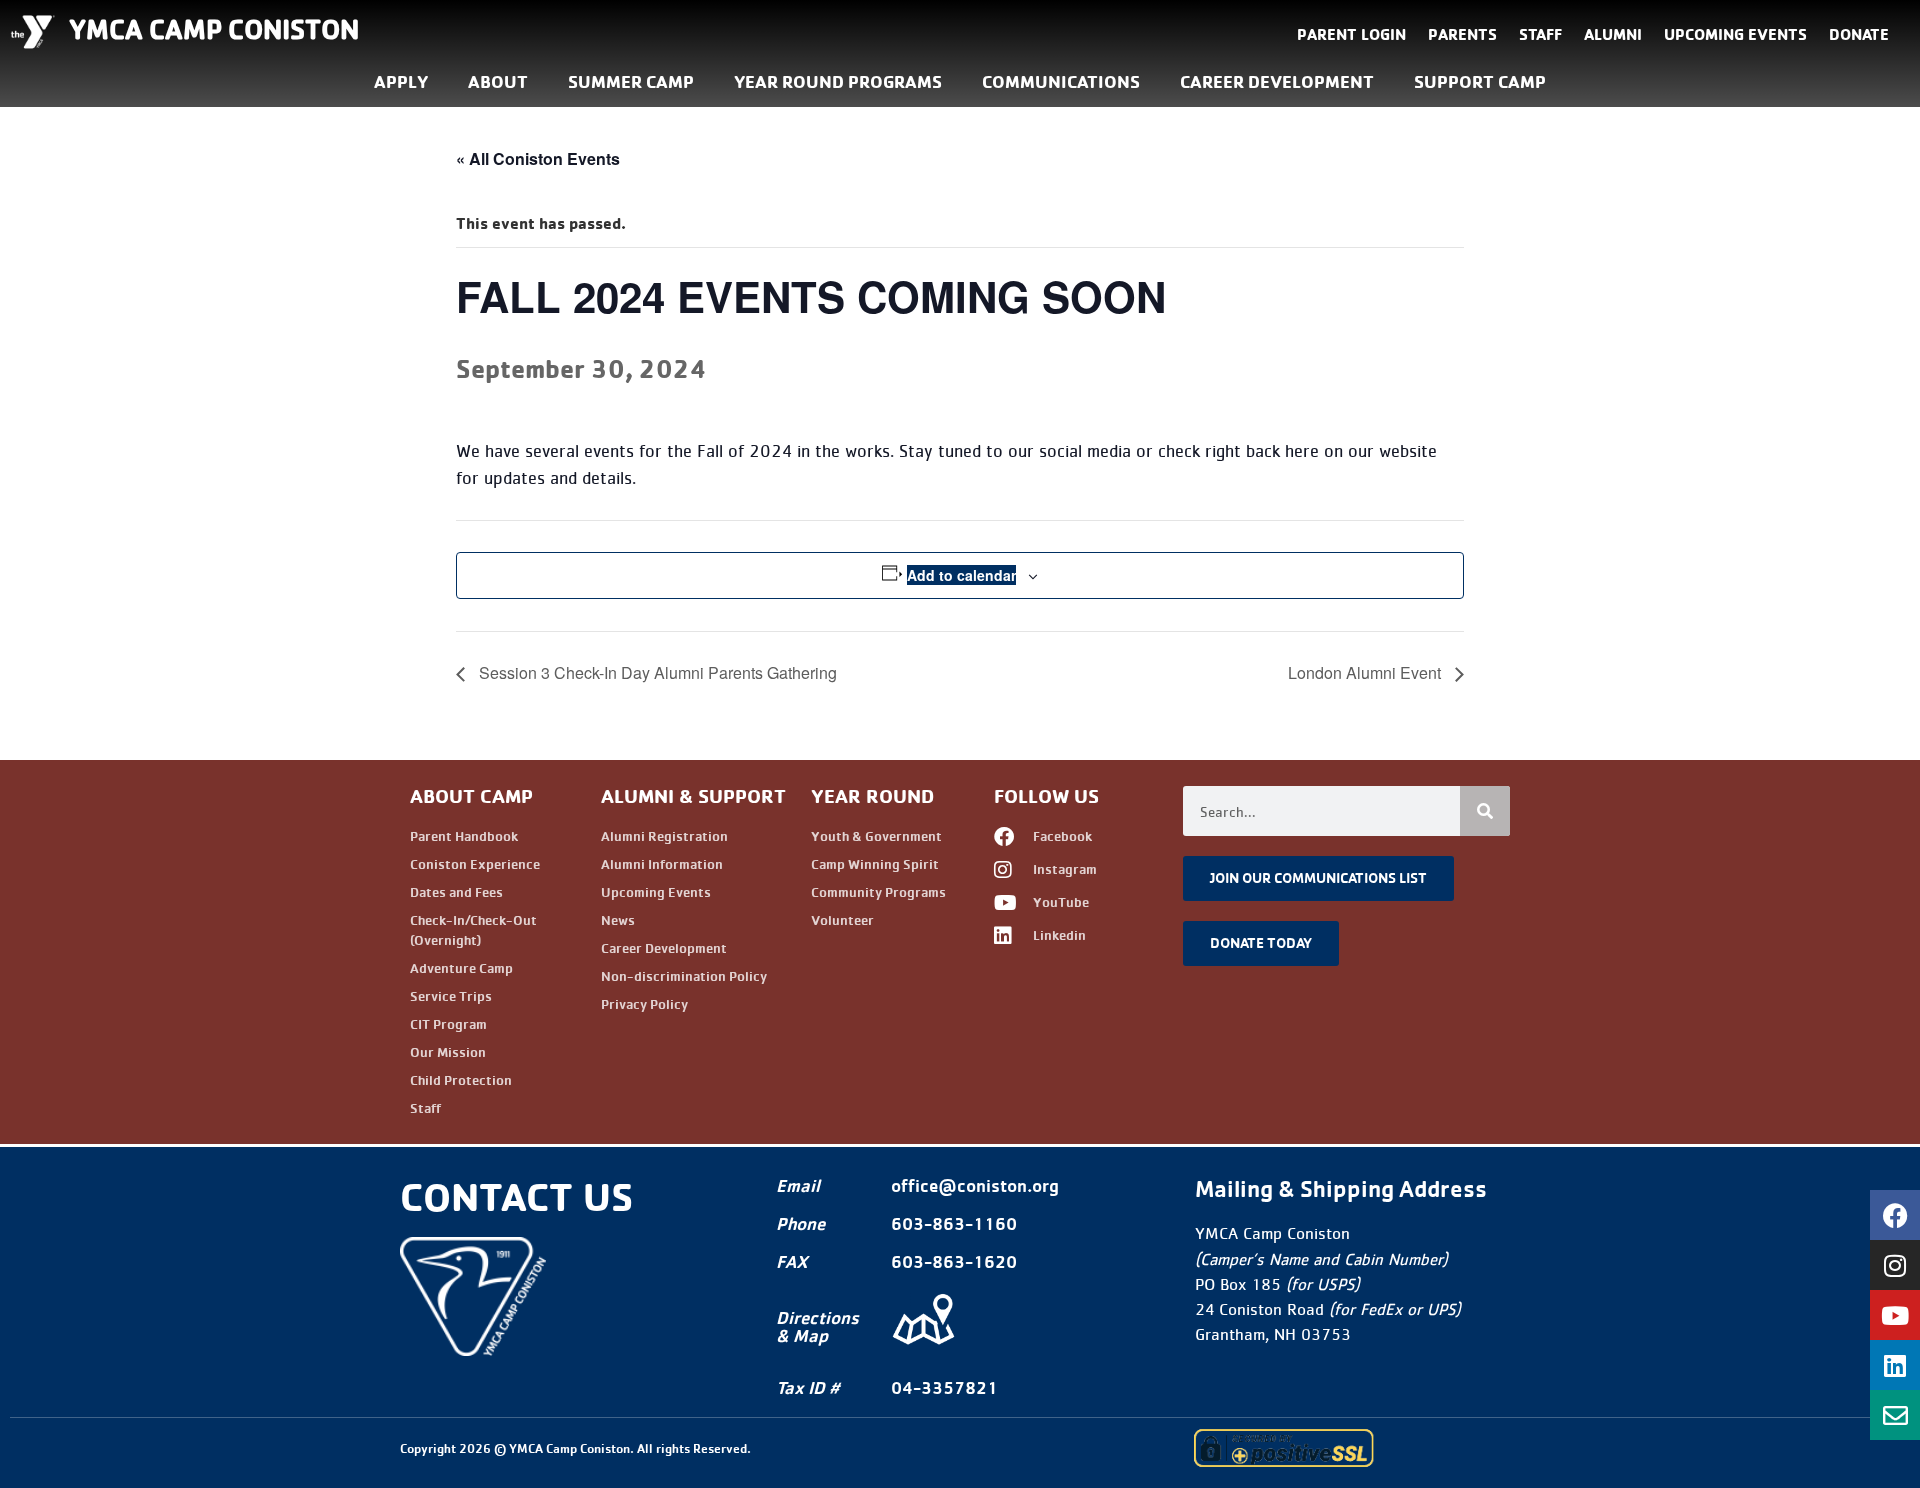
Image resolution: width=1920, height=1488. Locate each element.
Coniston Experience (475, 864)
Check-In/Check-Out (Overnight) (473, 930)
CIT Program (448, 1024)
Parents (1462, 34)
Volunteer (842, 920)
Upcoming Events (1735, 34)
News (618, 920)
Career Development (1277, 81)
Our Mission (448, 1052)
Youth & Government (876, 836)
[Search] (1485, 811)
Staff (1540, 34)
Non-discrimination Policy (684, 976)
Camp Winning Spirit (875, 864)
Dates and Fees (456, 892)
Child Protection (461, 1080)
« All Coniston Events (538, 158)
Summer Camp (631, 81)
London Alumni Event (1366, 672)
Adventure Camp (461, 968)
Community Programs (878, 892)
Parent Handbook (464, 836)
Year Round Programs (838, 81)
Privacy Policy (644, 1004)
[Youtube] (1895, 1315)
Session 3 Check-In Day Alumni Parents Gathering (656, 672)
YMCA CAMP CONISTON (214, 29)
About (498, 81)
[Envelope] (1895, 1415)
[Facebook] (1895, 1215)
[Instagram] (1895, 1265)
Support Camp (1480, 81)
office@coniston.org (975, 1185)
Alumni (1613, 34)
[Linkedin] (1895, 1365)
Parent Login (1351, 34)
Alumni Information (662, 864)
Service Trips (451, 996)
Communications (1061, 81)
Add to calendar (961, 575)
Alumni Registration (664, 836)
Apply (401, 81)
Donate (1859, 34)
